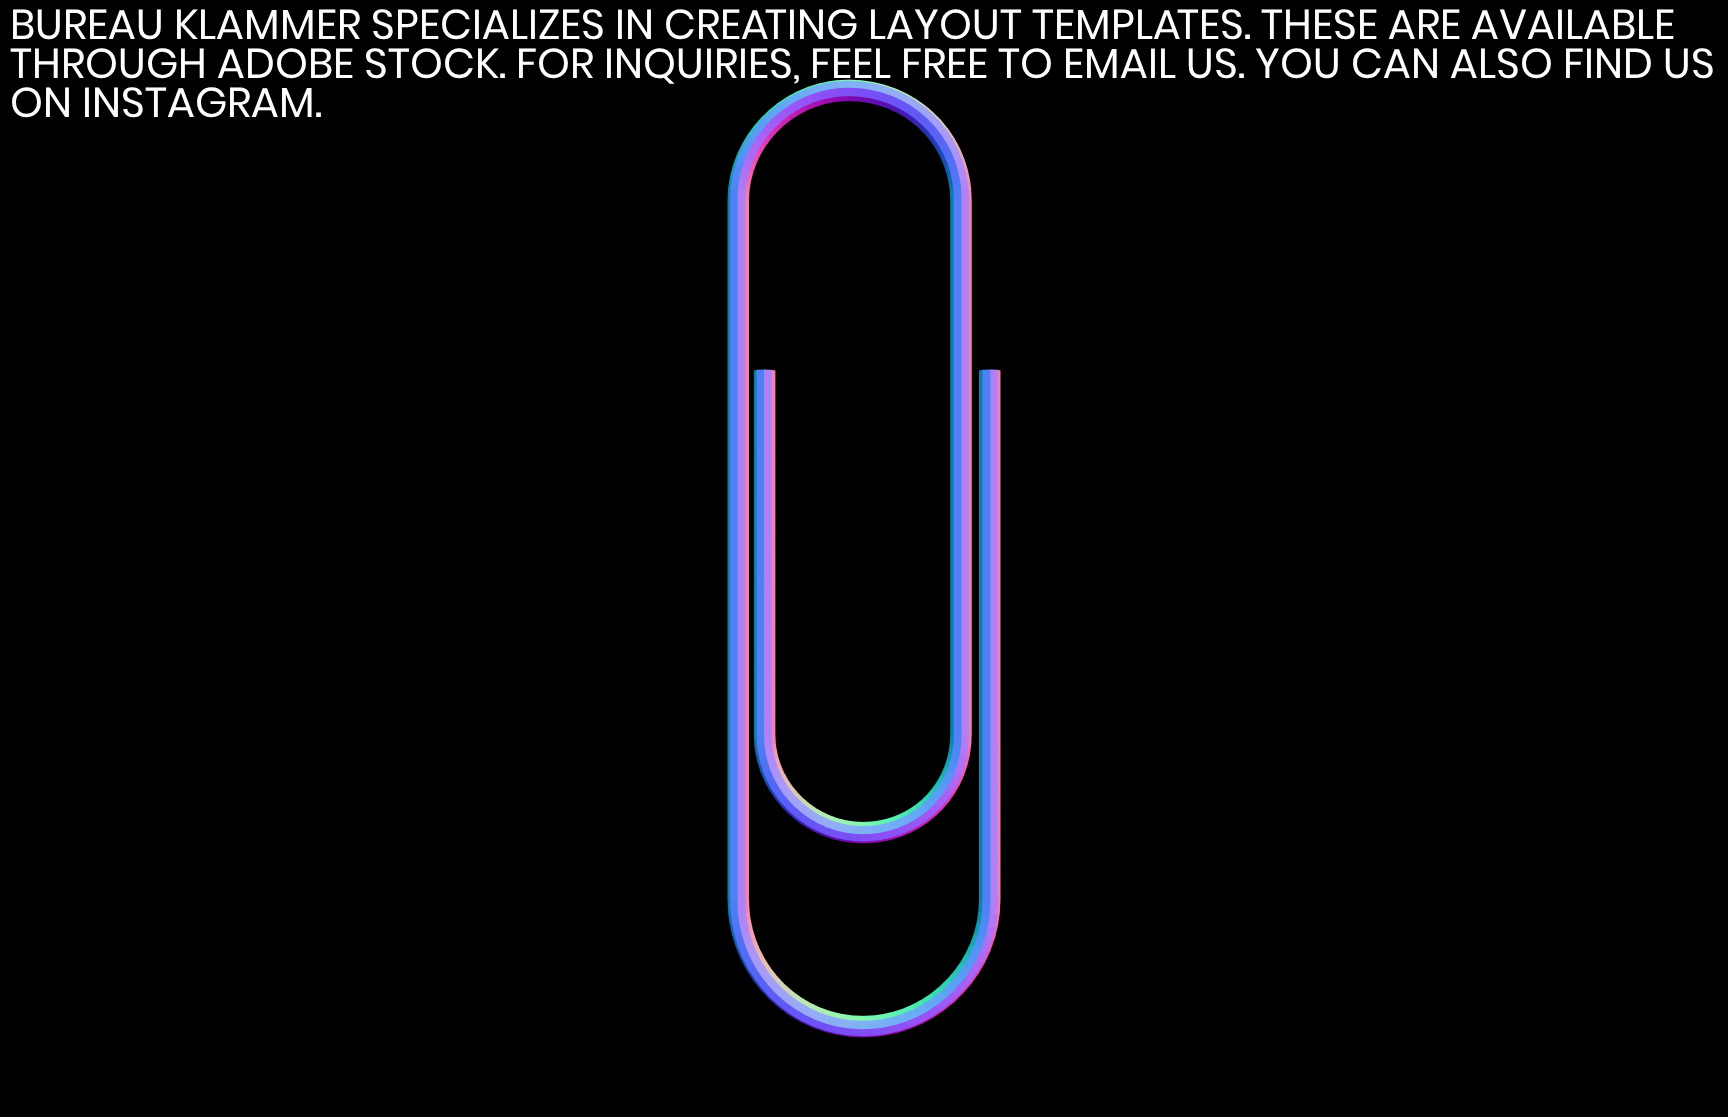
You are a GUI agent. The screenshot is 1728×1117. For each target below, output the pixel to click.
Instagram (198, 102)
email (1119, 63)
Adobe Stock (358, 63)
